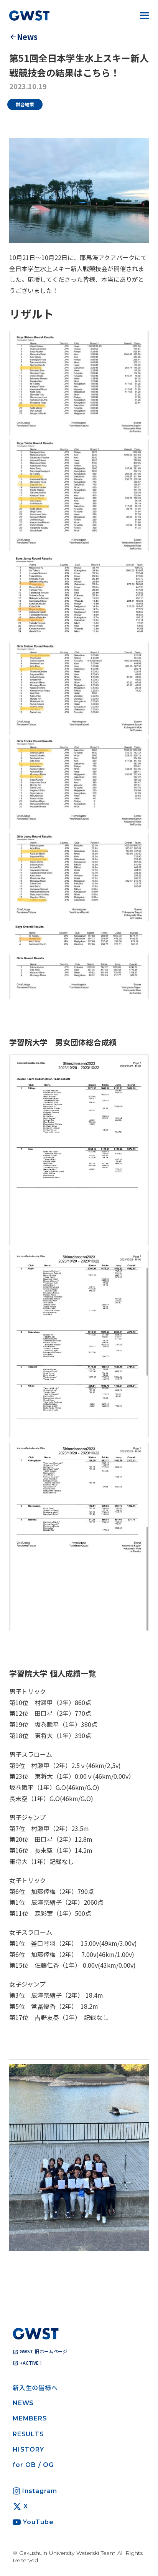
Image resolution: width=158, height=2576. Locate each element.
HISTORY (28, 2449)
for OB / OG (33, 2465)
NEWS (23, 2403)
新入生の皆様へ (35, 2387)
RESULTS (28, 2434)
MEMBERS (30, 2418)
